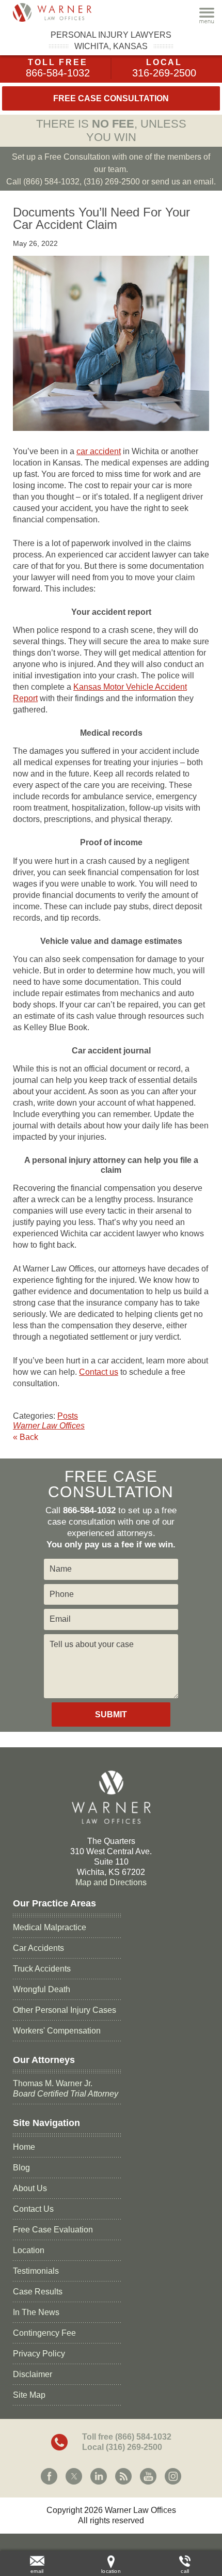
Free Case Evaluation (53, 2230)
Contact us (99, 1372)
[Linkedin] (99, 2476)
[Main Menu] (207, 15)
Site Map (29, 2395)
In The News (36, 2312)
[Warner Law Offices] (65, 12)
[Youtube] (148, 2476)
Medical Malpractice (50, 1927)
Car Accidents (38, 1948)
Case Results (38, 2292)
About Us (30, 2188)
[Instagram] (173, 2476)
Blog (21, 2168)
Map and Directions (111, 1882)
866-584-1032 (58, 73)
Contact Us (33, 2209)
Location (29, 2250)
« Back (26, 1437)
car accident (99, 451)
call (185, 2571)
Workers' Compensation (57, 2031)
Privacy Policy (39, 2354)
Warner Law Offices (49, 1426)
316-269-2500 (164, 73)
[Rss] (123, 2476)
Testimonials (36, 2271)
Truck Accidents (42, 1969)
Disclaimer (33, 2374)
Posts (68, 1416)
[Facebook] (49, 2476)
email (37, 2571)
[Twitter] (74, 2476)
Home (24, 2147)
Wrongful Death (42, 1989)
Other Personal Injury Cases (65, 2010)
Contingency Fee (44, 2333)
